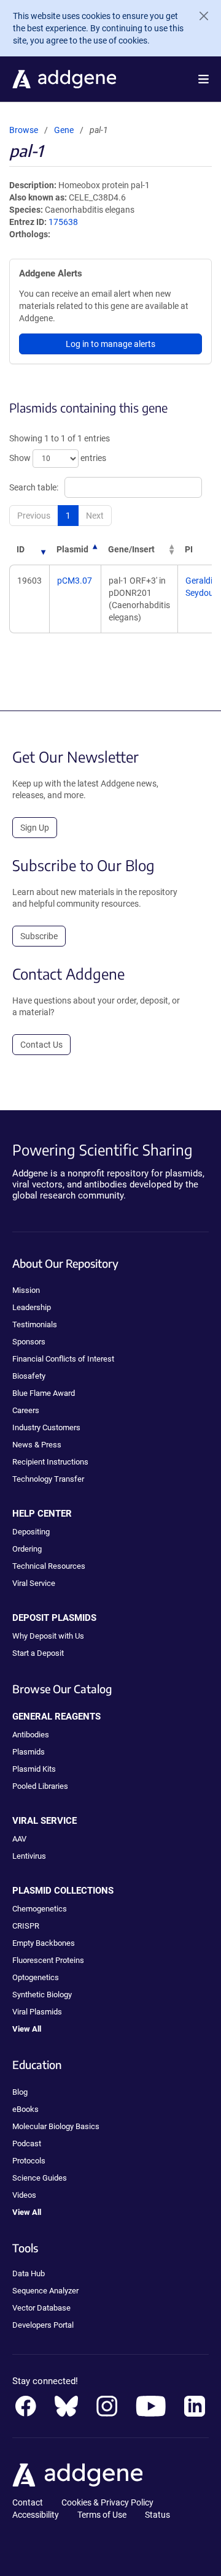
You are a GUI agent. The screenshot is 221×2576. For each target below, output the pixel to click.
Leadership (32, 1307)
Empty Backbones (44, 1943)
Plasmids (29, 1752)
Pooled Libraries (40, 1786)
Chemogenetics (40, 1909)
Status (157, 2515)
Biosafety (29, 1376)
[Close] (199, 16)
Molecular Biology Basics (56, 2126)
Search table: (34, 487)
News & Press (37, 1445)
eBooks (25, 2109)
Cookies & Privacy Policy (107, 2502)
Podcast (27, 2143)
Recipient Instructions (50, 1462)
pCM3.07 (75, 581)
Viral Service (34, 1583)
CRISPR (26, 1926)
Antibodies (31, 1735)
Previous (34, 516)
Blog (20, 2092)
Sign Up (35, 828)
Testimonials (35, 1324)
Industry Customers (46, 1427)
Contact (28, 2502)
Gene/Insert (131, 549)
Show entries (58, 458)
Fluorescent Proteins (48, 1960)
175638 (63, 222)
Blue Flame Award (44, 1393)
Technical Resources (49, 1566)
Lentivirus (29, 1856)
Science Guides (40, 2178)
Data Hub (29, 2273)
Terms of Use (102, 2515)
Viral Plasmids (37, 2012)
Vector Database (41, 2308)
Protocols (29, 2161)
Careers (26, 1410)
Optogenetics (36, 1977)
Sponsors (29, 1342)
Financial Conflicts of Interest (63, 1359)
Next (95, 516)
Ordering (27, 1549)
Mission (26, 1290)
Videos (24, 2195)
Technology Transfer (48, 1479)
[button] (204, 79)
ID (21, 549)
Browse (24, 130)
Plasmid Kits (34, 1769)
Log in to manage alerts (110, 344)
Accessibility (36, 2515)
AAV (19, 1839)
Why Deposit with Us (48, 1636)
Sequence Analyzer (45, 2291)
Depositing (31, 1532)
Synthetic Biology (42, 1995)
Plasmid (72, 549)
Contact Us (41, 1045)
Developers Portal (43, 2325)
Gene (64, 130)
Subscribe (39, 936)
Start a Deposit (38, 1653)
